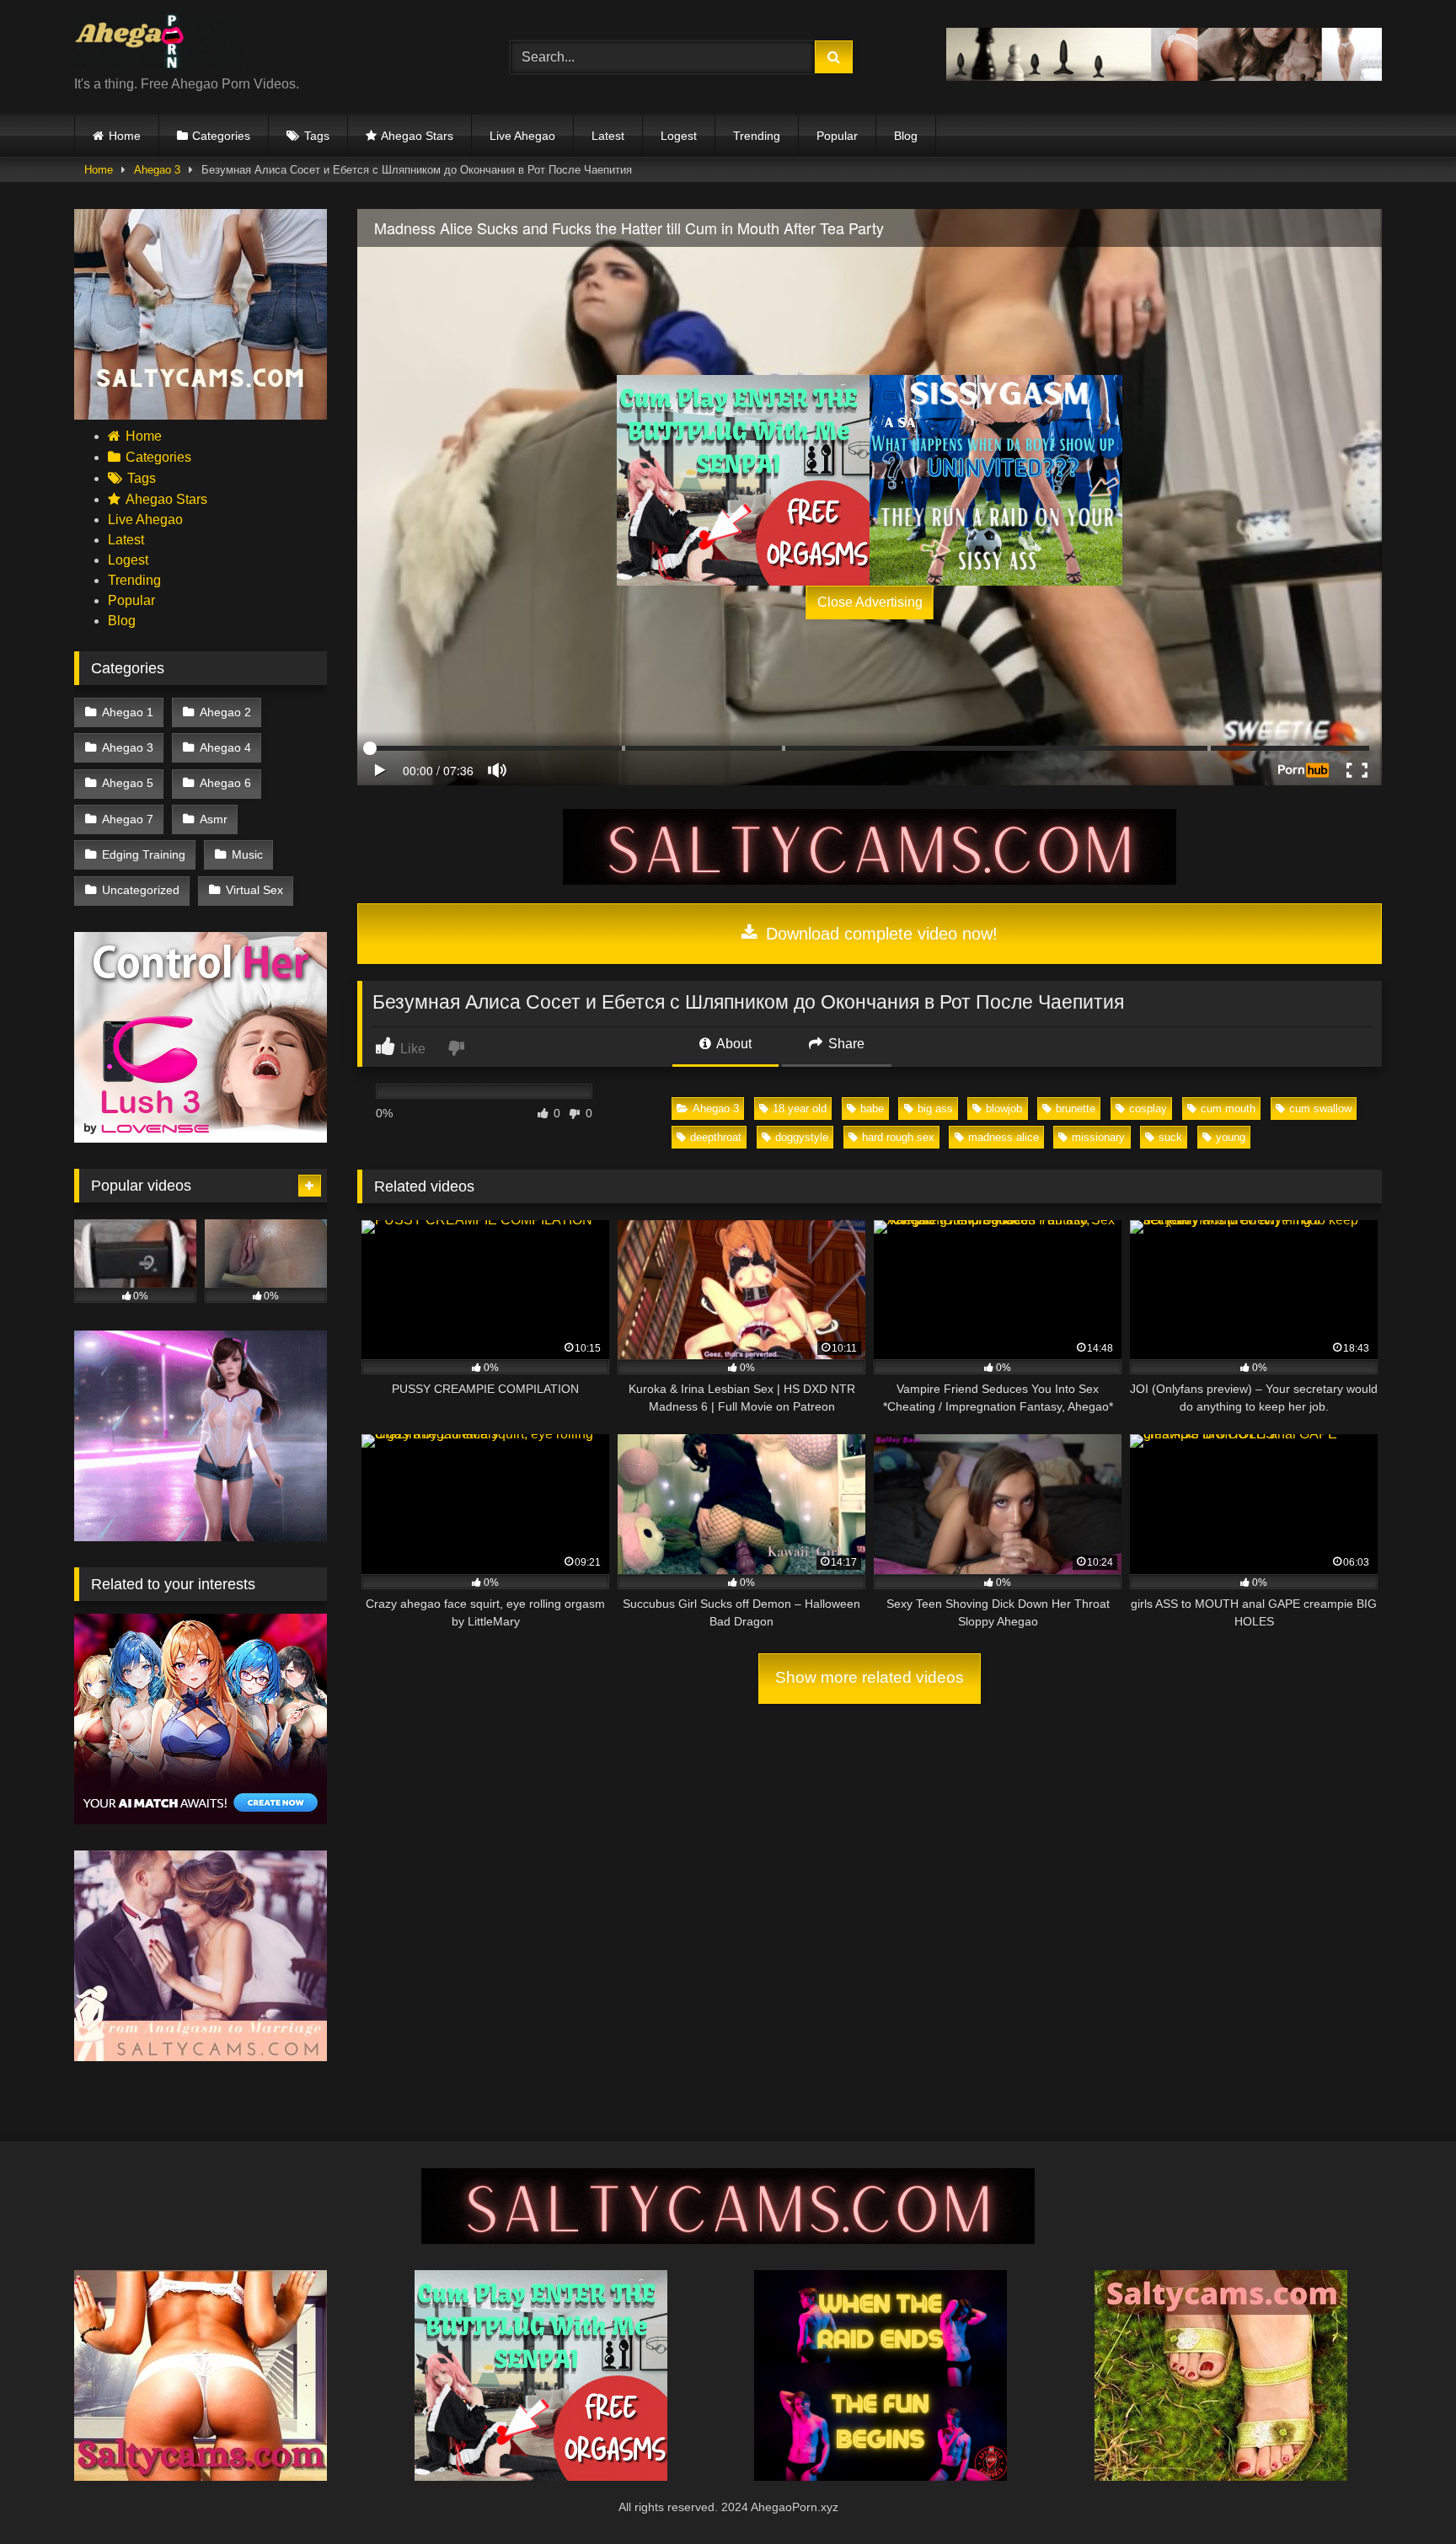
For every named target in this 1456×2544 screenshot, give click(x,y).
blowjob (1004, 1109)
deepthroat (716, 1137)
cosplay (1148, 1109)
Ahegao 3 (157, 170)
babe (872, 1109)
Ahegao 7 (128, 819)
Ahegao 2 (225, 712)
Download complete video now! (879, 934)
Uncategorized (141, 890)
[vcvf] (201, 1138)
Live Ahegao (522, 136)
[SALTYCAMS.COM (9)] (870, 880)
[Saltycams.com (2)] (1221, 2476)
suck (1170, 1137)
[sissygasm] (996, 480)
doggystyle (802, 1137)
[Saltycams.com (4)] (201, 2476)
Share (845, 1044)
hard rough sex (898, 1137)
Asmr (214, 819)
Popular (837, 136)
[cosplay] (743, 480)
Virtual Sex (254, 890)
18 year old (800, 1109)
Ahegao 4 (225, 747)
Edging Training (144, 854)
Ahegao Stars (417, 136)
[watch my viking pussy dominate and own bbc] (881, 2476)
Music (247, 854)
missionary (1098, 1137)
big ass (935, 1109)
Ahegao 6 (225, 783)
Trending (757, 136)
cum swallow (1320, 1109)
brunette (1076, 1109)
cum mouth (1228, 1109)
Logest (679, 136)
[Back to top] (1404, 2494)
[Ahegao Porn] (158, 44)
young (1231, 1137)
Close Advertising (870, 602)
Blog (906, 136)
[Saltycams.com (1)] (201, 415)
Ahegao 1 (128, 712)
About (733, 1044)
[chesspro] (1164, 76)
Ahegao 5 (128, 783)
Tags (317, 136)
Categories (221, 136)
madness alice (1004, 1137)
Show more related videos (870, 1677)
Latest (608, 136)
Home (125, 136)
